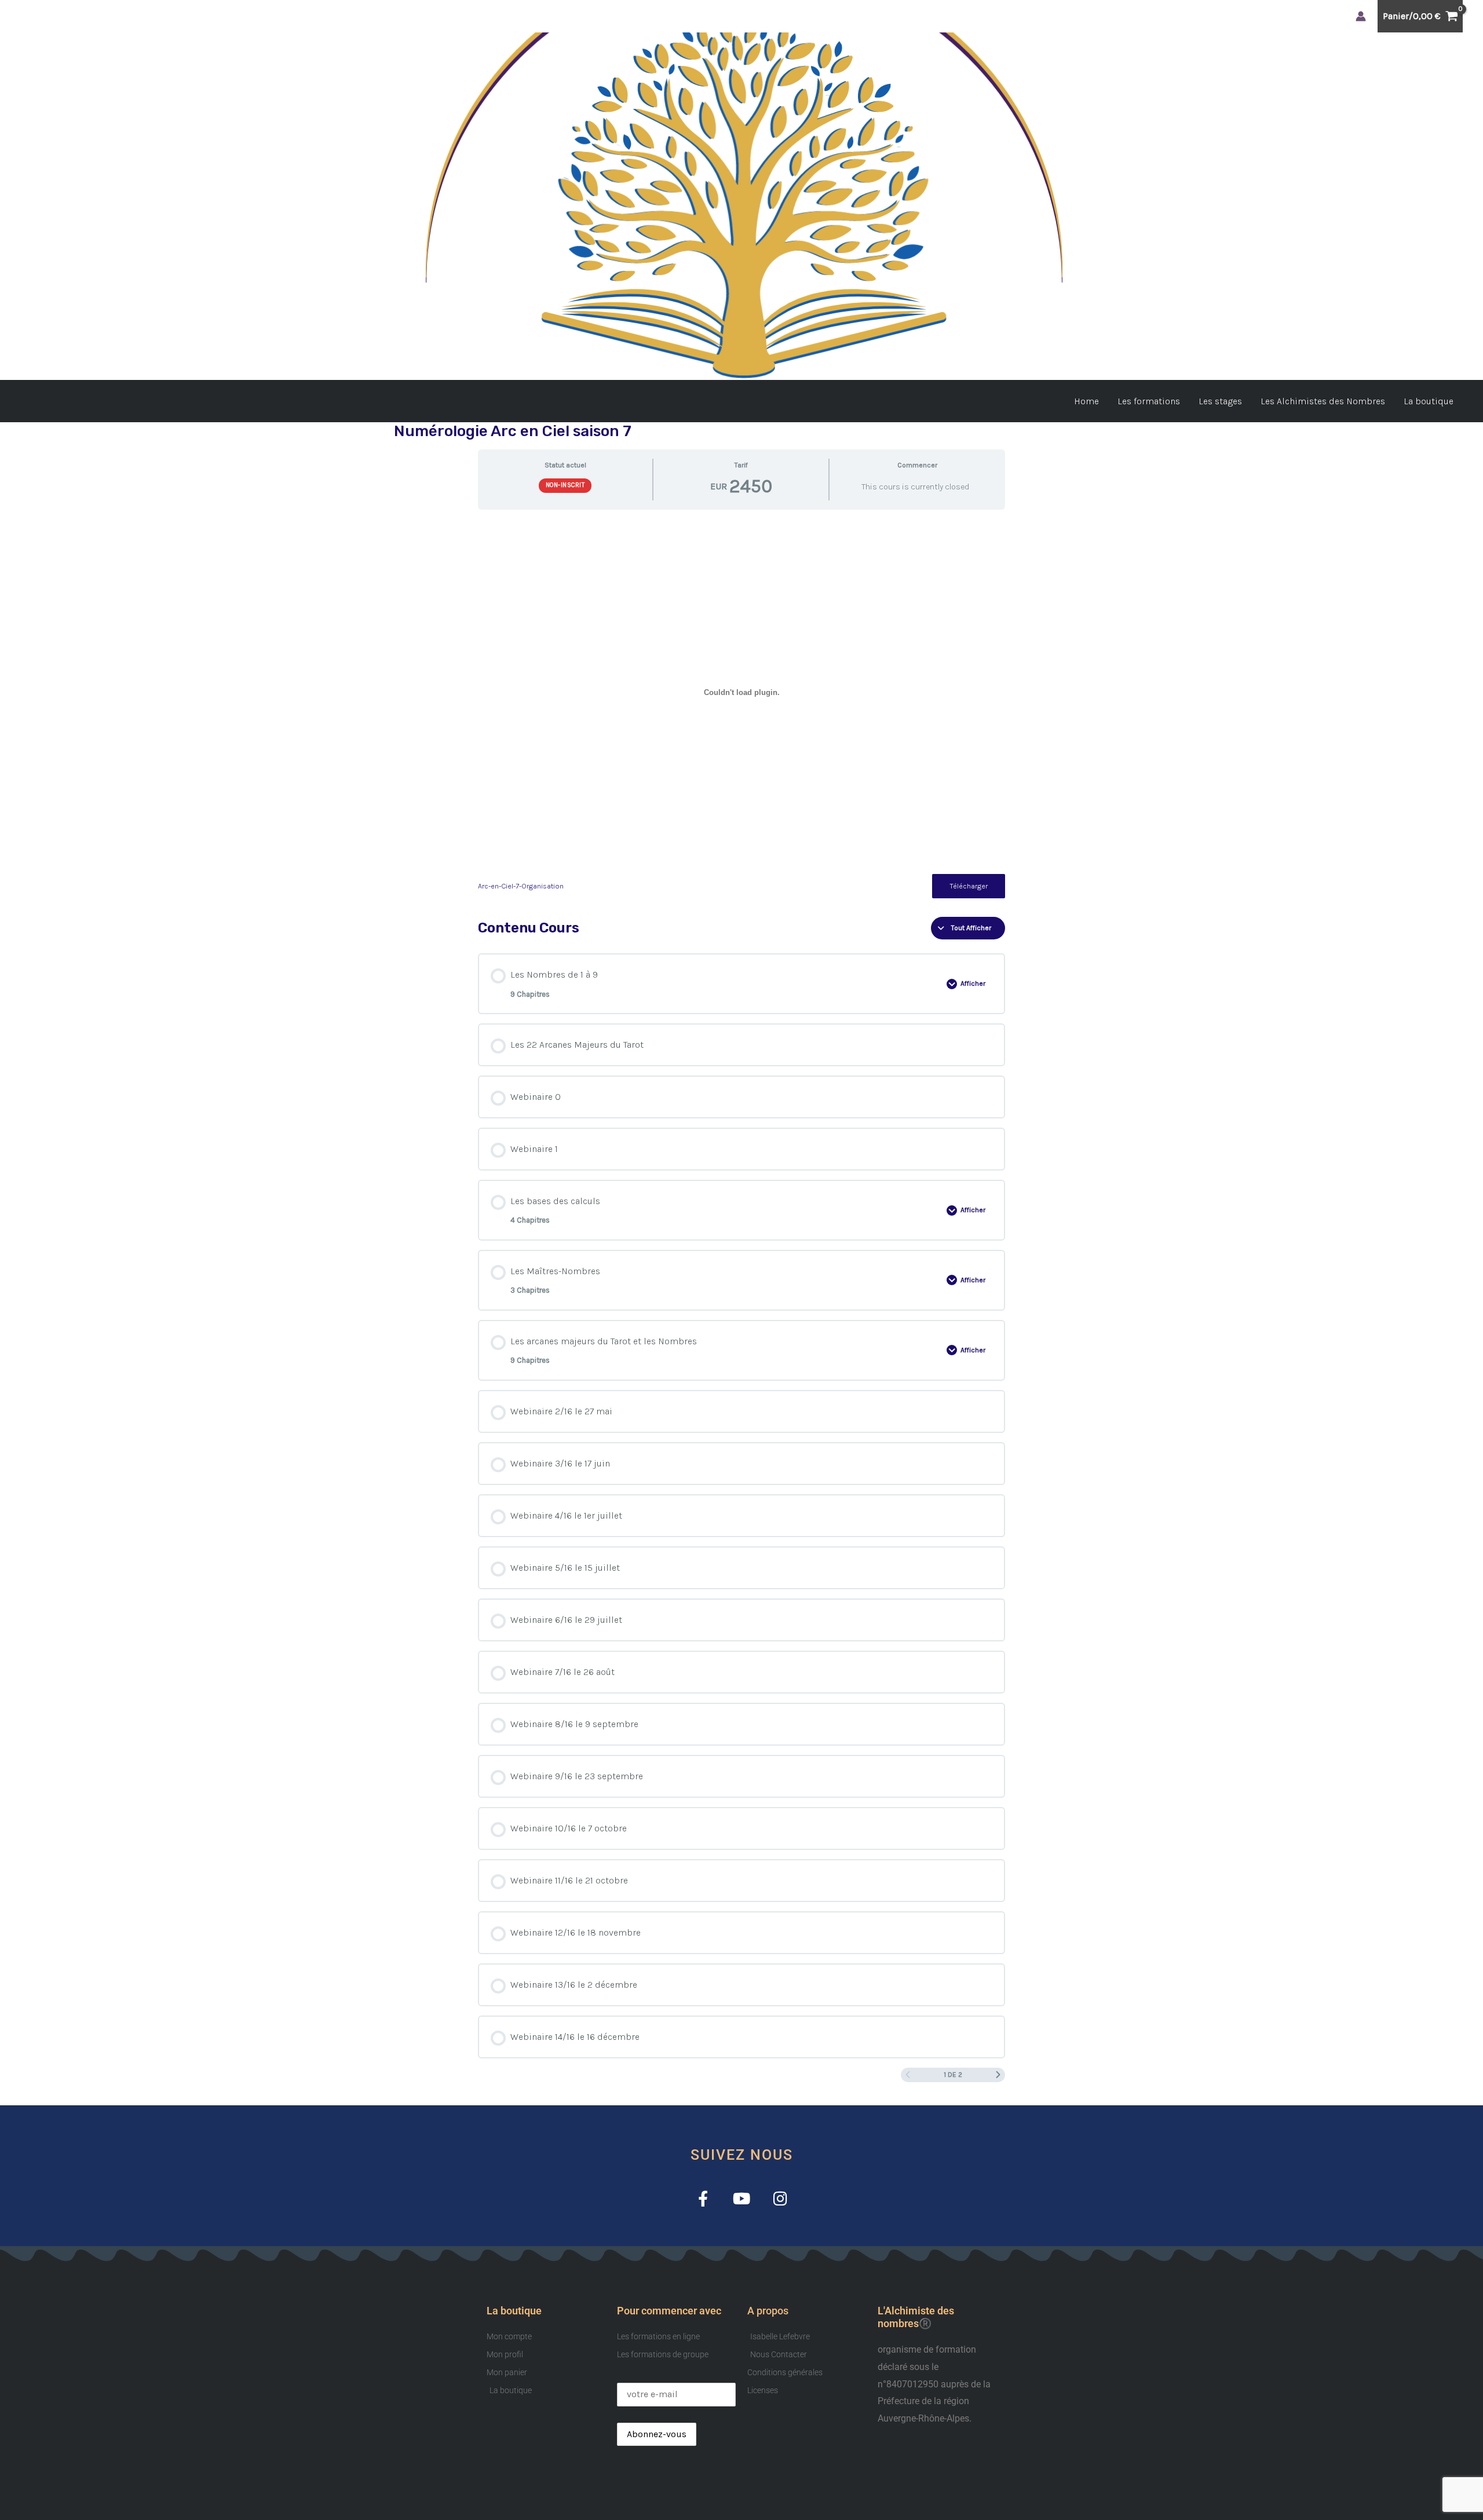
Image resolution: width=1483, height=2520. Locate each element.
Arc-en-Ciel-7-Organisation (521, 886)
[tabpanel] (741, 709)
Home (1086, 401)
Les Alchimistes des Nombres (1323, 401)
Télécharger (969, 886)
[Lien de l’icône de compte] (1361, 16)
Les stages (1220, 401)
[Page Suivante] (998, 2075)
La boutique (1429, 401)
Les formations (1149, 401)
